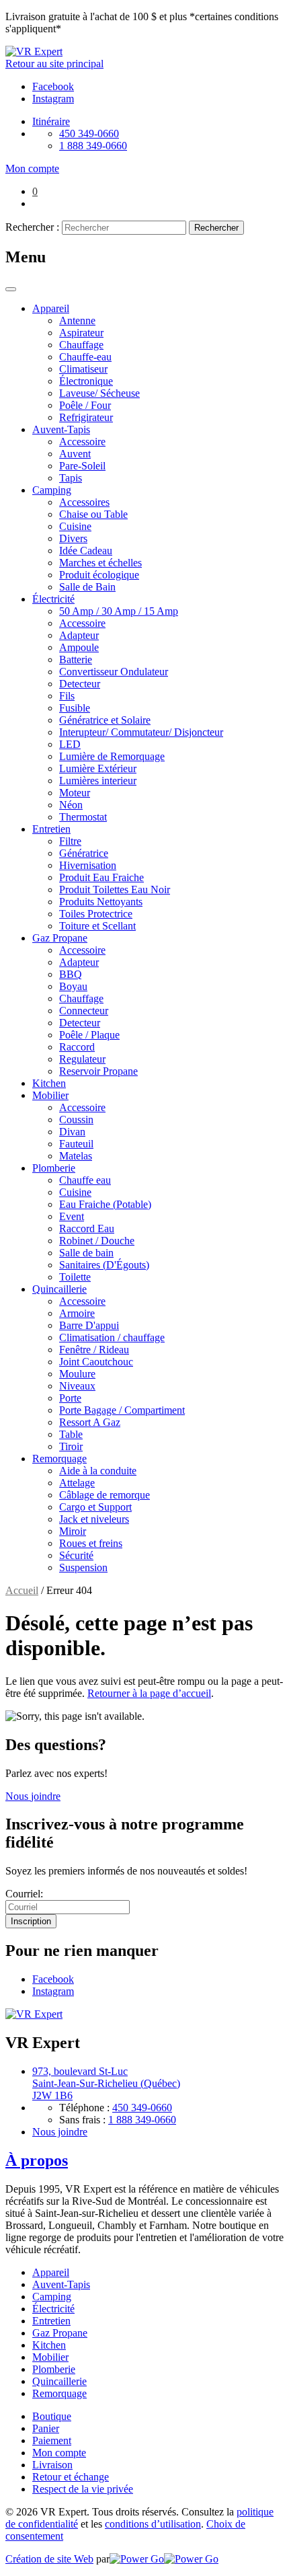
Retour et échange (71, 2477)
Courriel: (24, 1894)
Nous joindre (33, 1796)
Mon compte (59, 2453)
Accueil (22, 1590)
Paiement (52, 2440)
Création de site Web (49, 2559)
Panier (46, 2428)
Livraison (52, 2465)
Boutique (52, 2416)
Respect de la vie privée (83, 2489)
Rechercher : (32, 227)
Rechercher (216, 228)
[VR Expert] (34, 51)
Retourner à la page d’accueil (149, 1693)
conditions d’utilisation (153, 2524)
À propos (37, 2160)
